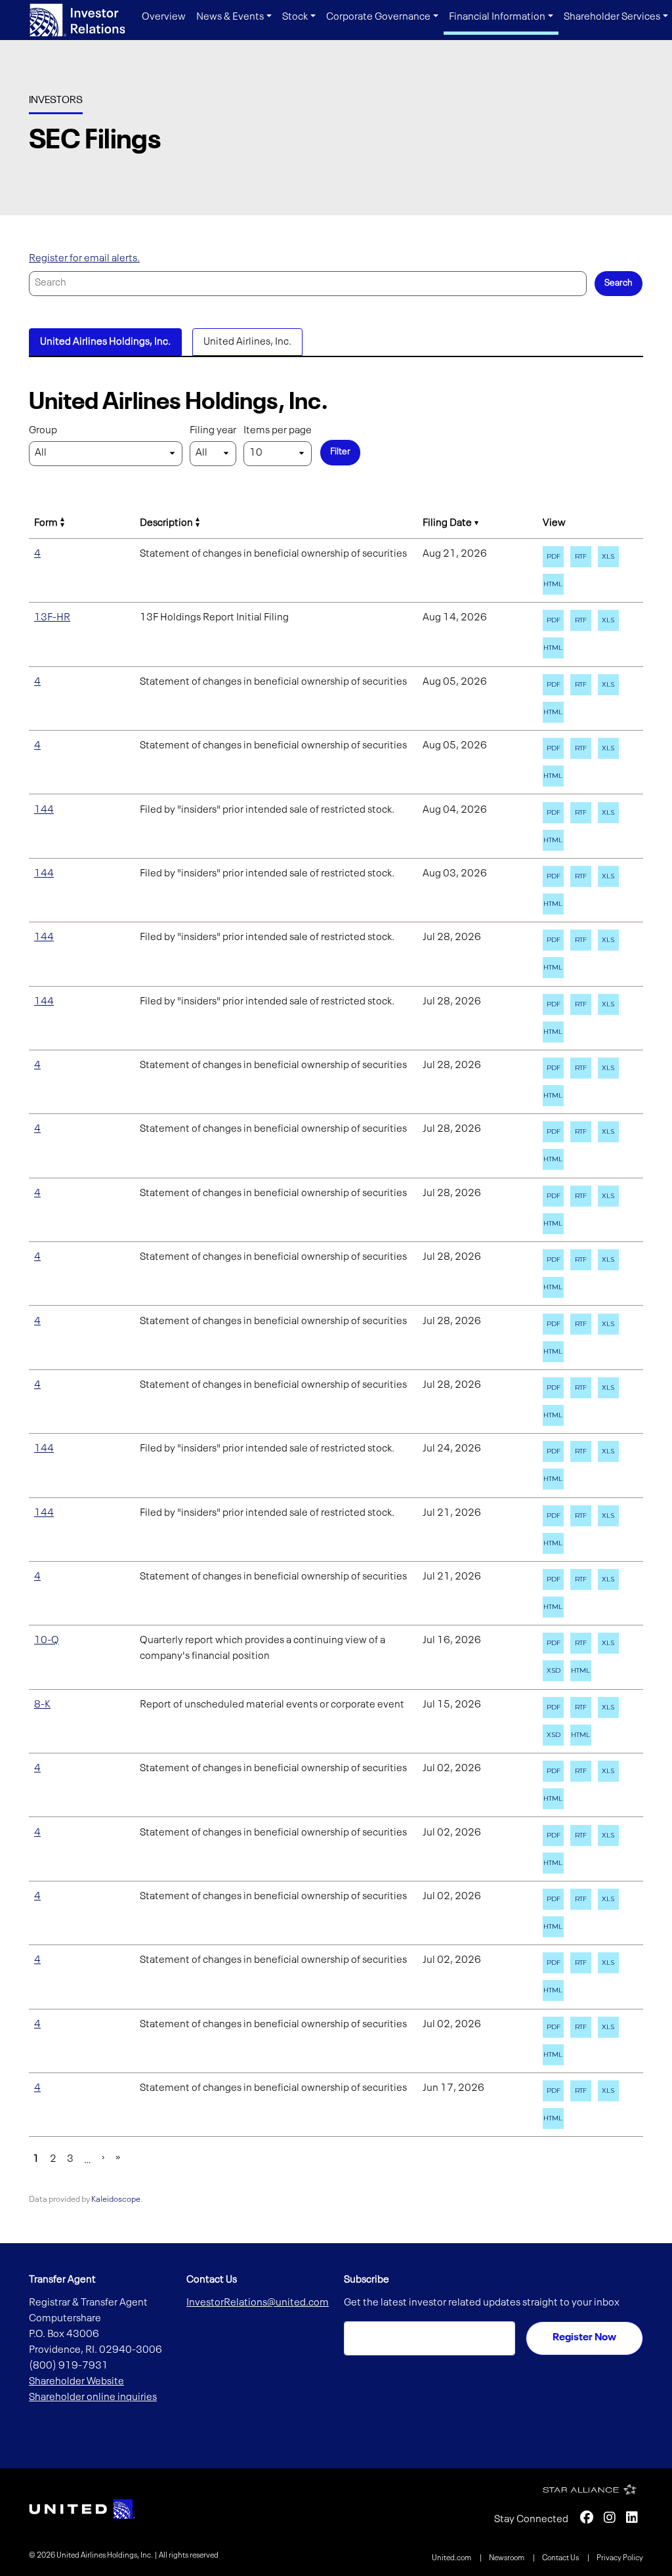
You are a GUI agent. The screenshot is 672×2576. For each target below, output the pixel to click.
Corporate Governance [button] (378, 17)
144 (44, 810)
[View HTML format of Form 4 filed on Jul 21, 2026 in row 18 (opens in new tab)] (553, 1607)
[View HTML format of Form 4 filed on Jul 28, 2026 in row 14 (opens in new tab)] (553, 1352)
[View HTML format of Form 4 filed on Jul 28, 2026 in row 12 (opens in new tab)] (553, 1224)
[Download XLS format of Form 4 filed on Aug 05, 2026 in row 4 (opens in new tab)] (608, 685)
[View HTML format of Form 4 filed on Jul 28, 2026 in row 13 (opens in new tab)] (553, 1287)
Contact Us (561, 2558)
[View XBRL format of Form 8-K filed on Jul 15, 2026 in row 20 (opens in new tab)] (553, 1735)
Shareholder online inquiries (93, 2397)
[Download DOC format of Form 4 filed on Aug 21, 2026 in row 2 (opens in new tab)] (581, 557)
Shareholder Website (76, 2382)
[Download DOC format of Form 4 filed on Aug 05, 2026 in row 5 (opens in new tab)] (581, 748)
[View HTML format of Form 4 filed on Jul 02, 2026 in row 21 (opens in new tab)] (553, 1799)
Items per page (278, 431)
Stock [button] (295, 17)
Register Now (584, 2338)
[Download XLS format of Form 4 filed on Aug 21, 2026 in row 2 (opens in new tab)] (608, 557)
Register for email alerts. (84, 259)
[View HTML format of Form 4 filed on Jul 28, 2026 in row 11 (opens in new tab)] (553, 1159)
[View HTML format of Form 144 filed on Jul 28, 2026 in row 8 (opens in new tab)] (553, 968)
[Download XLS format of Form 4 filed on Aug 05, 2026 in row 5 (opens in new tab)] (608, 748)
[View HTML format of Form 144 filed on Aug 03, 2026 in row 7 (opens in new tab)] (553, 904)
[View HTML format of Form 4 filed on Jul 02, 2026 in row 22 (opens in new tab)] (553, 1863)
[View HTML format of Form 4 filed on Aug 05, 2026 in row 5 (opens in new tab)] (553, 776)
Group (43, 431)
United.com (452, 2558)
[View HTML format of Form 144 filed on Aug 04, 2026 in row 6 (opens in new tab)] (553, 840)
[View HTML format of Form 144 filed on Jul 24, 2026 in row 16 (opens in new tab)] (553, 1479)
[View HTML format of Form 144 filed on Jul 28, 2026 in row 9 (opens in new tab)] (553, 1032)
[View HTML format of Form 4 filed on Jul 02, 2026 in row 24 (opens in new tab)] (553, 1990)
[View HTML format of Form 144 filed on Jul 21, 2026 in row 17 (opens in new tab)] (553, 1543)
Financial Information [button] (497, 17)
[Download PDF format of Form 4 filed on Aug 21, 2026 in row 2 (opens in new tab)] (553, 557)
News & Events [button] (230, 17)
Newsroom (507, 2558)
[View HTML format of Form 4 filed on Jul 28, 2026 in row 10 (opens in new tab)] (553, 1096)
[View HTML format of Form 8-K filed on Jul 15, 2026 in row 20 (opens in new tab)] (581, 1735)
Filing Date (447, 523)
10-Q (47, 1641)
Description (166, 523)
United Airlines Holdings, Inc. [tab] (105, 342)
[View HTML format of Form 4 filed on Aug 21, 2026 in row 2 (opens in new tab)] (553, 584)
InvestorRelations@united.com (258, 2303)
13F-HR (52, 618)
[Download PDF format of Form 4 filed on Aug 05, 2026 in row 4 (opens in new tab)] (553, 685)
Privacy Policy (620, 2558)
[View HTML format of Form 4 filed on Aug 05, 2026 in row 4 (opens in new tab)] (553, 712)
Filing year (213, 431)
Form (46, 523)
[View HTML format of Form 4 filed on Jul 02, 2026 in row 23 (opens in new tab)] (553, 1927)
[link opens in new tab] (82, 2509)
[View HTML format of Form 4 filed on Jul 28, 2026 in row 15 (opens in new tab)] (553, 1415)
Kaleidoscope (116, 2200)
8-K (42, 1705)
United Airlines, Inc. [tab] (247, 342)
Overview (164, 17)
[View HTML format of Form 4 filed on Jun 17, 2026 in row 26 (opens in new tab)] (553, 2118)
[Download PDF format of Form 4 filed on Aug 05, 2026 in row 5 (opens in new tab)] (553, 748)
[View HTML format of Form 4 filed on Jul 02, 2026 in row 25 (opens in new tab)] (553, 2055)
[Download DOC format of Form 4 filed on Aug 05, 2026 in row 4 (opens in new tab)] (581, 685)
